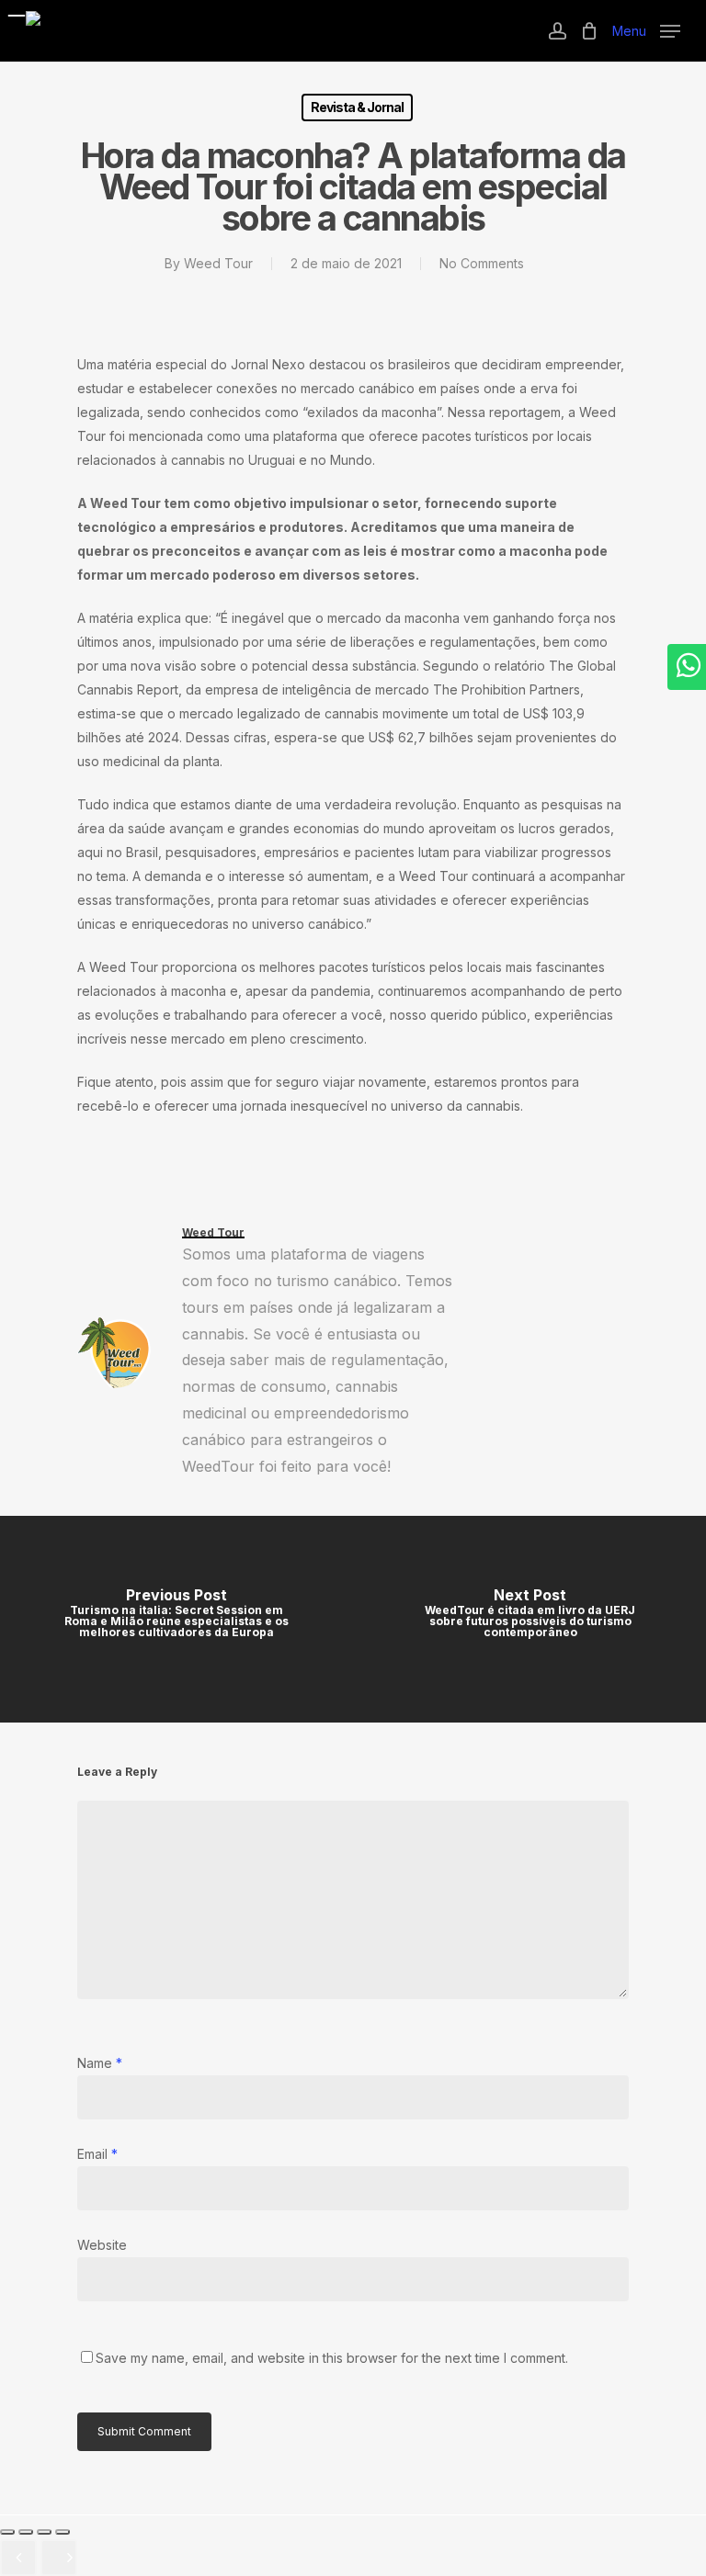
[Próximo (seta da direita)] (59, 2558)
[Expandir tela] (26, 2532)
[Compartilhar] (44, 2532)
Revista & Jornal (357, 107)
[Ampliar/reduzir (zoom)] (7, 2532)
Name (100, 2063)
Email (97, 2154)
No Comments (482, 263)
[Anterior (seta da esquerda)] (18, 2558)
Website (102, 2245)
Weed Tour (218, 263)
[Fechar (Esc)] (63, 2532)
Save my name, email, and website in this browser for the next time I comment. (332, 2358)
